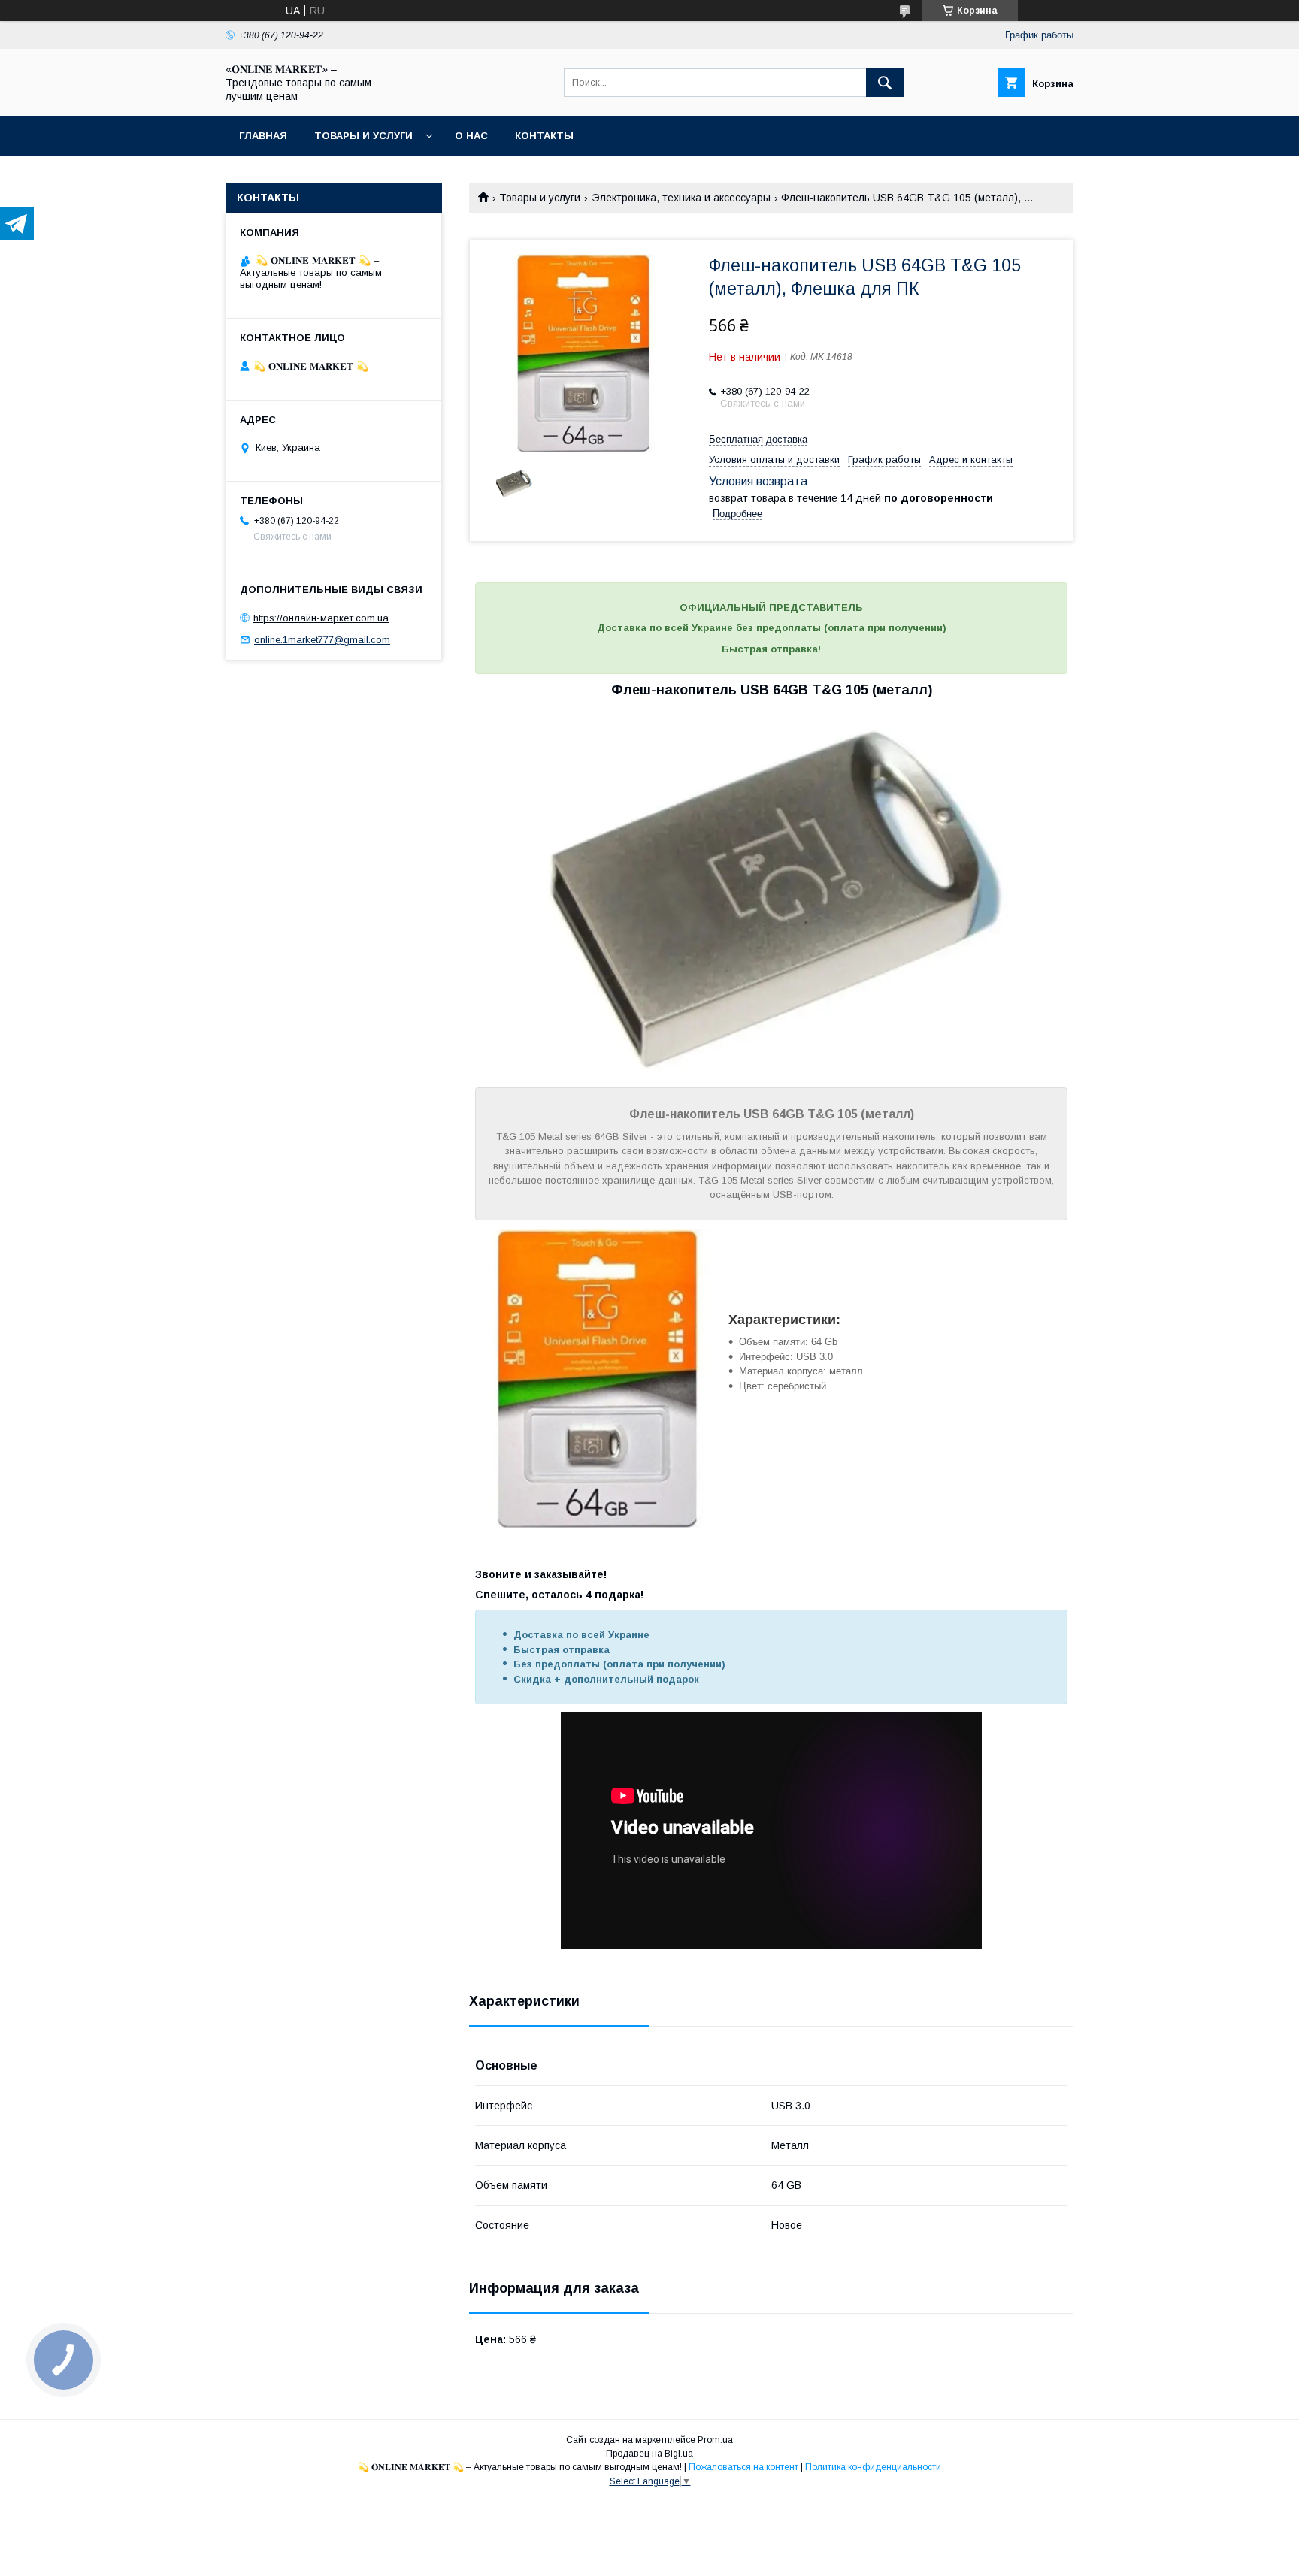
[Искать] (885, 83)
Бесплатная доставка (758, 439)
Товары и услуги (363, 136)
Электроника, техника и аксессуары (681, 198)
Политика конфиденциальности (873, 2467)
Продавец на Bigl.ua (649, 2454)
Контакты (544, 136)
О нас (471, 136)
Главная (263, 136)
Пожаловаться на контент (743, 2467)
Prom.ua (715, 2440)
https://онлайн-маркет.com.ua (321, 618)
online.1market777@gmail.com (322, 640)
